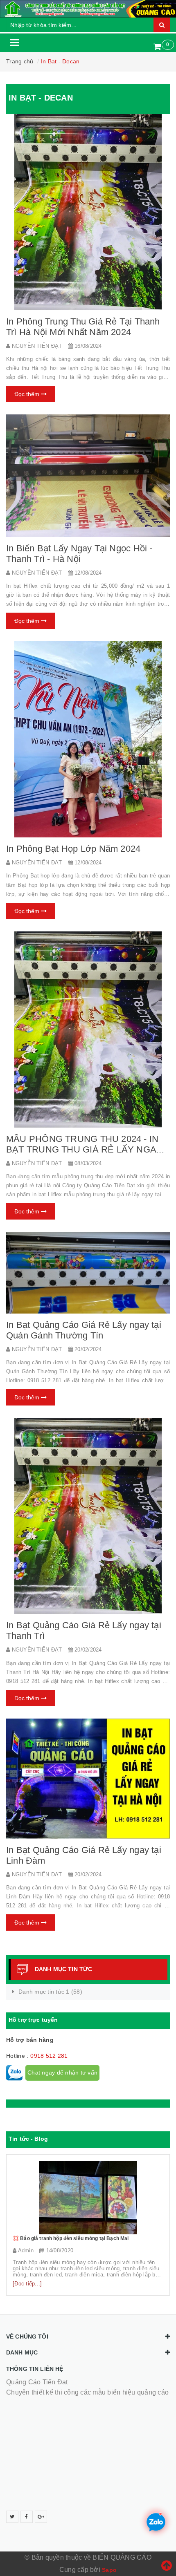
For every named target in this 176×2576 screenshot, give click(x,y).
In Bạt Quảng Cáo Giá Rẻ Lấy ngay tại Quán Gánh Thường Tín (84, 1330)
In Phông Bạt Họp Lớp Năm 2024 (73, 849)
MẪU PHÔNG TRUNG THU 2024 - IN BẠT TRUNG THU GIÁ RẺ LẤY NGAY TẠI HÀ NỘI (84, 1149)
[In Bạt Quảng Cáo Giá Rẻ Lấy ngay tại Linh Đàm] (88, 1779)
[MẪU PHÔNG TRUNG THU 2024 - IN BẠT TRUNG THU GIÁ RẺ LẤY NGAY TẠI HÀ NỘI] (88, 1030)
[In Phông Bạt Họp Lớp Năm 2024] (88, 739)
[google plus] (41, 2517)
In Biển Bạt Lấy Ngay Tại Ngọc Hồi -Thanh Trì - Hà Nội (79, 554)
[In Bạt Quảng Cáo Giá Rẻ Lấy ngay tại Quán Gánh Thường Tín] (88, 1273)
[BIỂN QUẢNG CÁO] (88, 9)
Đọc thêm (28, 394)
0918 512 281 (49, 2056)
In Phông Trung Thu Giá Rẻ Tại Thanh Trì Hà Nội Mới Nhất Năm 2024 (83, 327)
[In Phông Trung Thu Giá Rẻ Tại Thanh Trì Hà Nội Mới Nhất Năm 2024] (88, 212)
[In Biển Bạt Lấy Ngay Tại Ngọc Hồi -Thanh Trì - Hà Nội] (88, 476)
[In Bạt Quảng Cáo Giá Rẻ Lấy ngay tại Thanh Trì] (88, 1516)
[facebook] (27, 2517)
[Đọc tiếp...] (27, 2284)
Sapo (109, 2570)
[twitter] (12, 2517)
